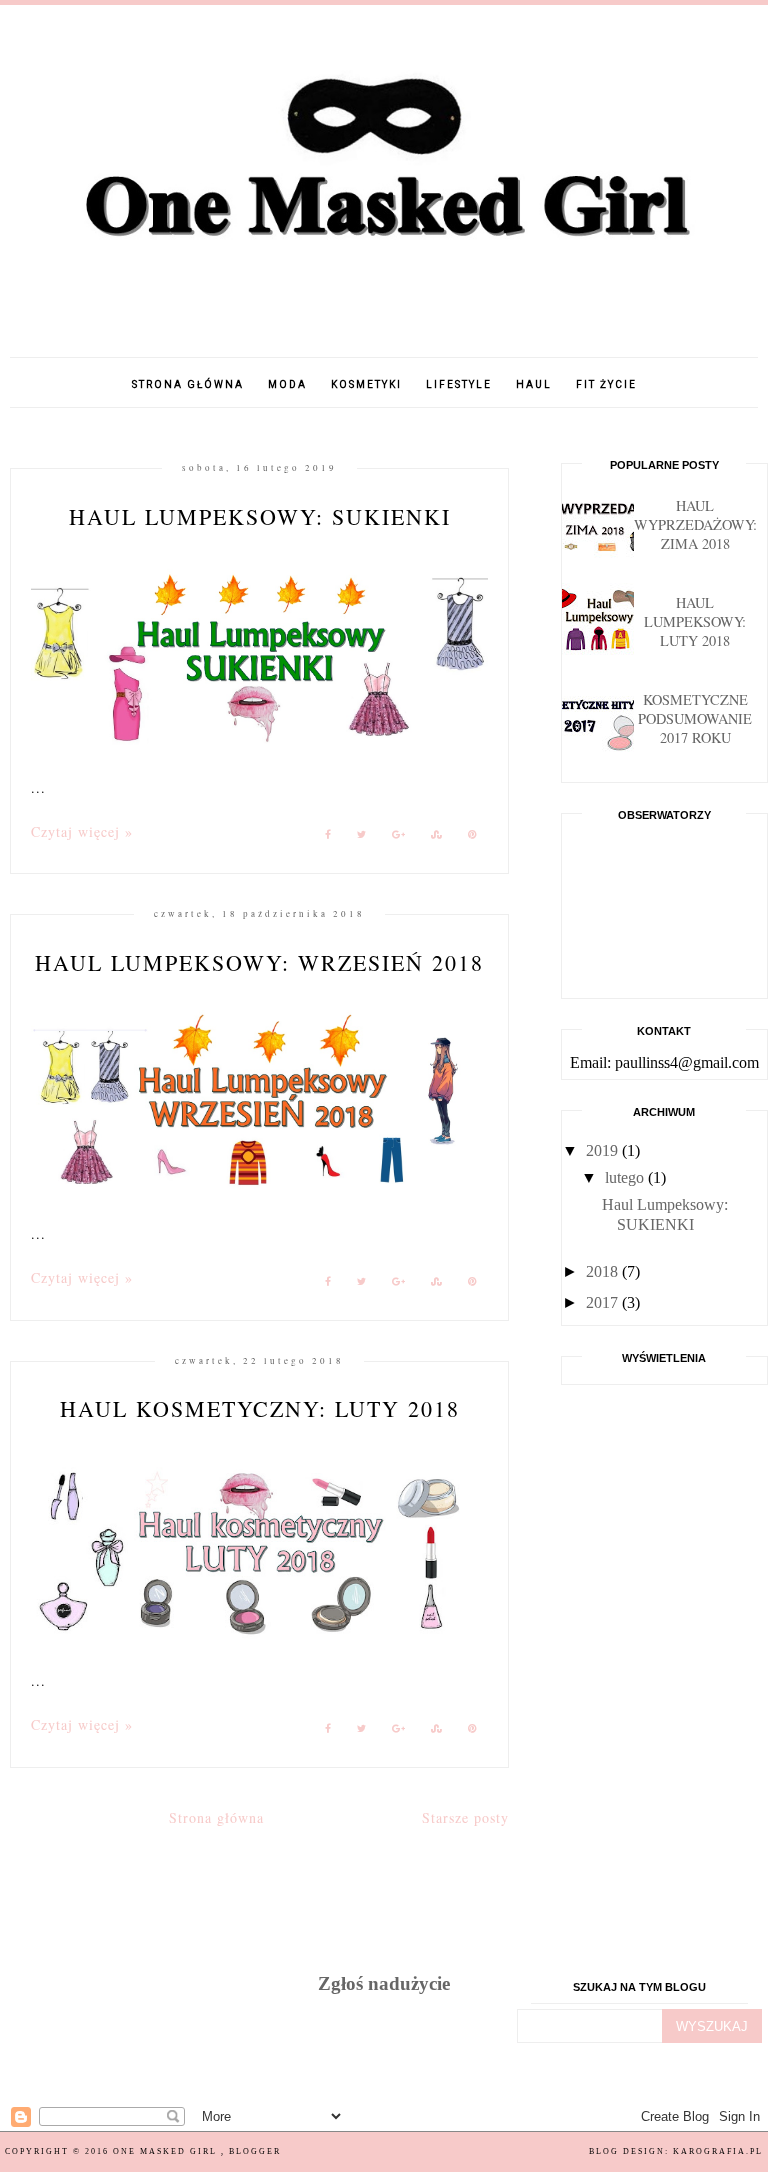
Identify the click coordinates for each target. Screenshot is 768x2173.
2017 (604, 1302)
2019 (604, 1150)
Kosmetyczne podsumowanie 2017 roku (695, 718)
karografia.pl (718, 2151)
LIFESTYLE (459, 384)
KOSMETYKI (366, 384)
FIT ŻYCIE (606, 384)
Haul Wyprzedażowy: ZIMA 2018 (695, 524)
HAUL (534, 384)
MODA (287, 384)
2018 (604, 1271)
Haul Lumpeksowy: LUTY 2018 (695, 621)
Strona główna (188, 384)
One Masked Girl (167, 2151)
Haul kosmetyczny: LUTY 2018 (260, 1408)
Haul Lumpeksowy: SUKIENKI (260, 516)
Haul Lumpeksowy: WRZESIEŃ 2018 (259, 962)
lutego (626, 1177)
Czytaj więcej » (82, 831)
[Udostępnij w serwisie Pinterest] (473, 837)
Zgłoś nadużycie (384, 1983)
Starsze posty (465, 1817)
